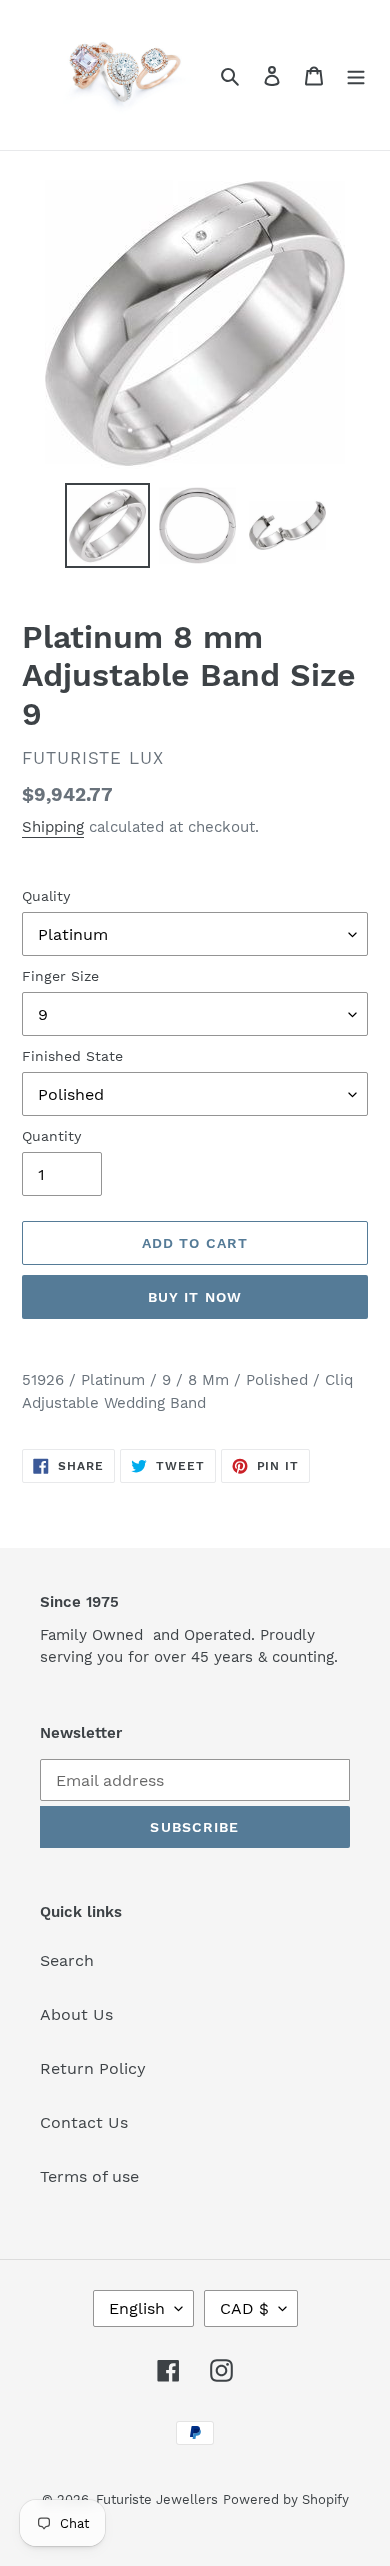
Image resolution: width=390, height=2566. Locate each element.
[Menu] (356, 75)
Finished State (72, 1056)
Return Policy (93, 2068)
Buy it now (195, 1297)
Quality (46, 896)
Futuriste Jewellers (157, 2499)
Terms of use (89, 2176)
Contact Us (84, 2122)
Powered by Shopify (286, 2499)
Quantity (51, 1136)
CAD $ (244, 2308)
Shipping (53, 827)
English (137, 2308)
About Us (76, 2014)
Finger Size (60, 976)
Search (67, 1960)
